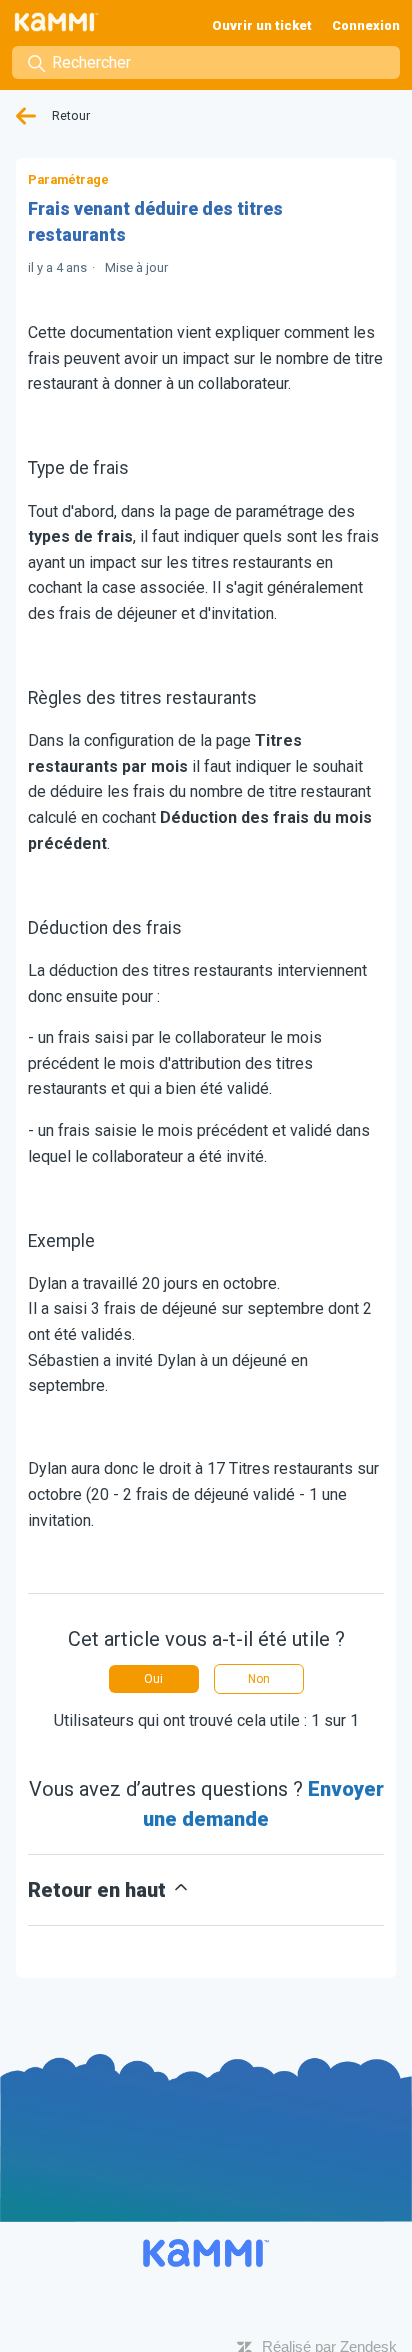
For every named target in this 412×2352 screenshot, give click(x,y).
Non (259, 1679)
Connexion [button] (366, 25)
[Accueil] (60, 22)
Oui (153, 1679)
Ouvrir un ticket (262, 25)
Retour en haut (99, 1890)
